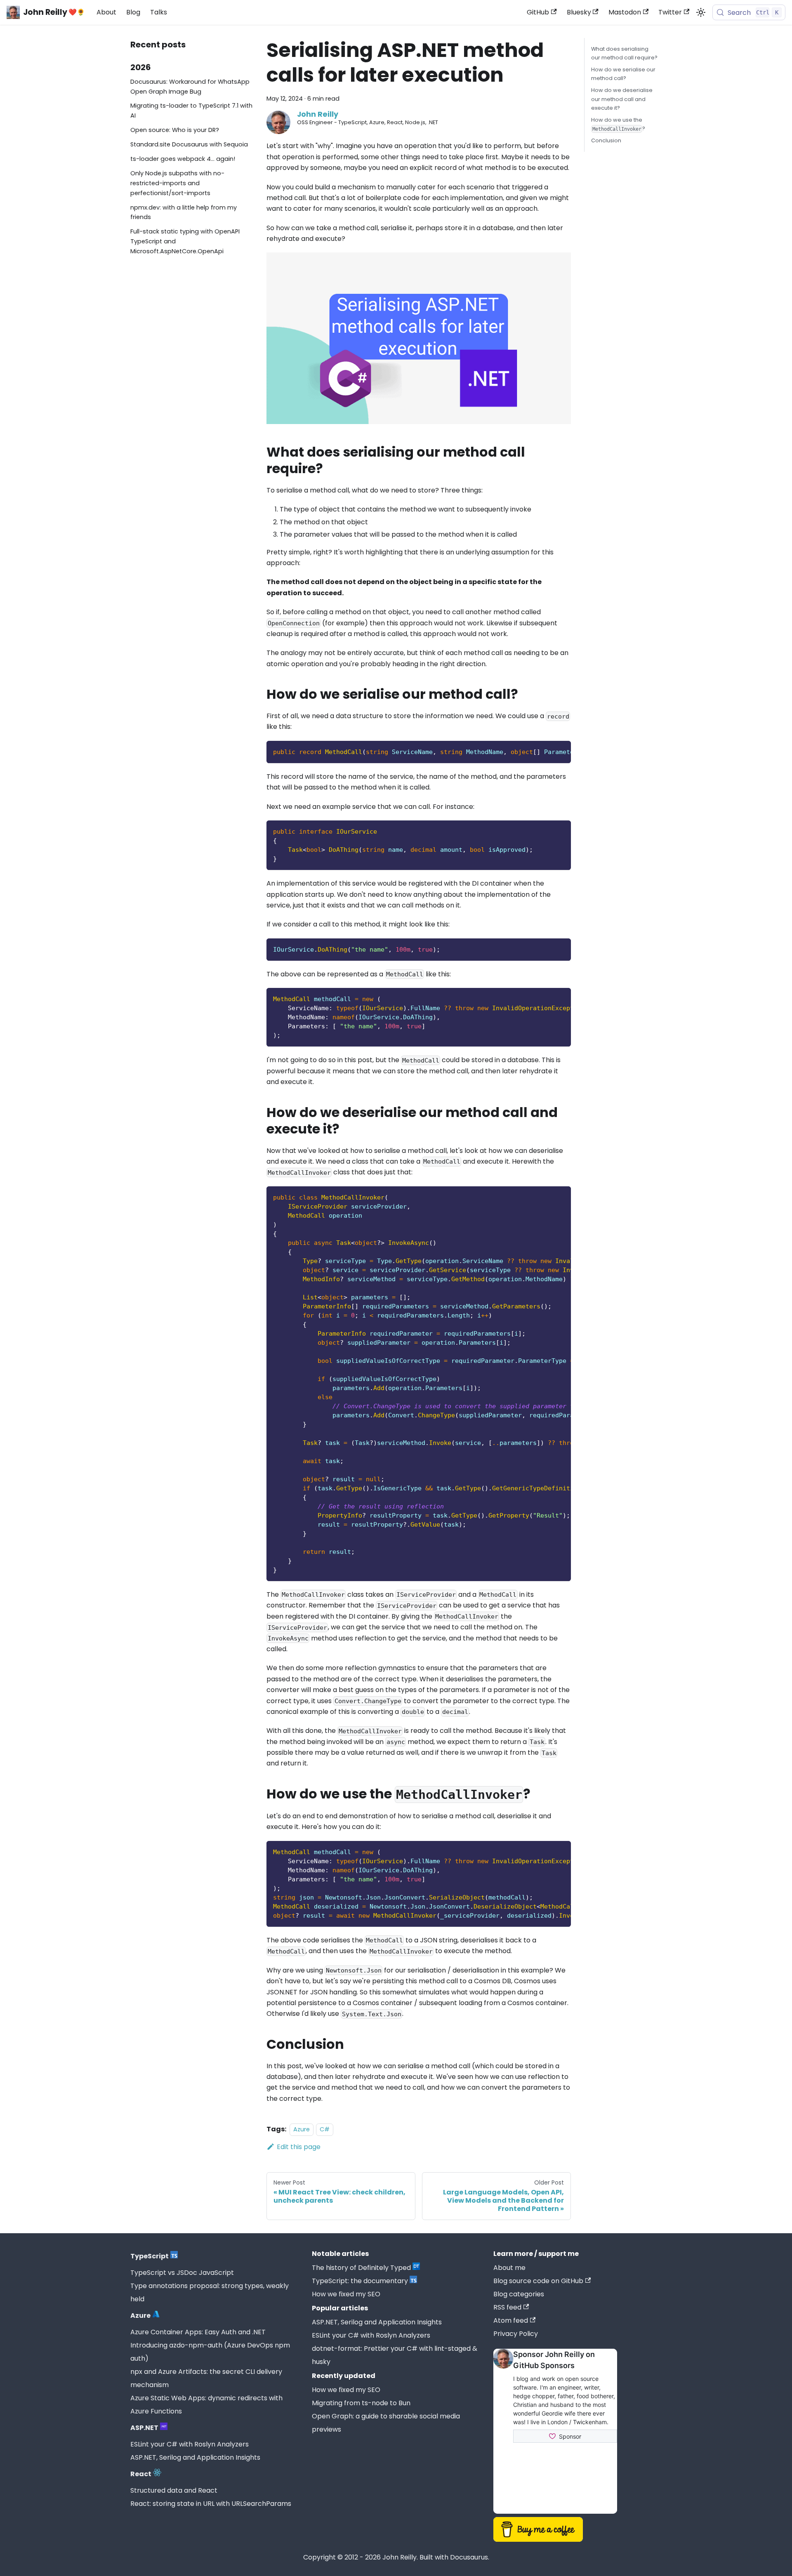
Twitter (670, 12)
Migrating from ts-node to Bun (361, 2403)
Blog (133, 12)
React (141, 2474)
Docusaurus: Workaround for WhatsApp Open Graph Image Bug (190, 87)
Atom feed (511, 2320)
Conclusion (606, 140)
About (106, 12)
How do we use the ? (618, 124)
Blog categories (519, 2294)
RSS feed (507, 2307)
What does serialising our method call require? (624, 53)
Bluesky (579, 12)
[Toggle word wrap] (546, 751)
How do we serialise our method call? (623, 74)
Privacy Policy (516, 2334)
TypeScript (150, 2256)
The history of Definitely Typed (361, 2268)
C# (325, 2129)
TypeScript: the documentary (360, 2281)
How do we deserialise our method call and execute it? (622, 99)
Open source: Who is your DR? (175, 130)
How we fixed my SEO (346, 2294)
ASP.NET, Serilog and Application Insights (195, 2457)
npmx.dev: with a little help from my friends (184, 212)
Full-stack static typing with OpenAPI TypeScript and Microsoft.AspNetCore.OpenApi (185, 241)
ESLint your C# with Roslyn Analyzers (190, 2444)
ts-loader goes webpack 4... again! (183, 159)
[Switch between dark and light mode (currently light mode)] (701, 12)
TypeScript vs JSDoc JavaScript (182, 2273)
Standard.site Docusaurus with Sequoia (189, 144)
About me (509, 2268)
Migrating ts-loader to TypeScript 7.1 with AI (191, 111)
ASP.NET (144, 2428)
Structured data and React (174, 2490)
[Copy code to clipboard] (561, 751)
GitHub (538, 12)
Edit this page (299, 2147)
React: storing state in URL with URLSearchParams (211, 2504)
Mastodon (625, 12)
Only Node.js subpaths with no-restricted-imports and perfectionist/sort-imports (177, 183)
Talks (159, 12)
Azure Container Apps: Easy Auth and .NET (198, 2332)
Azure (302, 2129)
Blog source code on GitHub (538, 2281)
